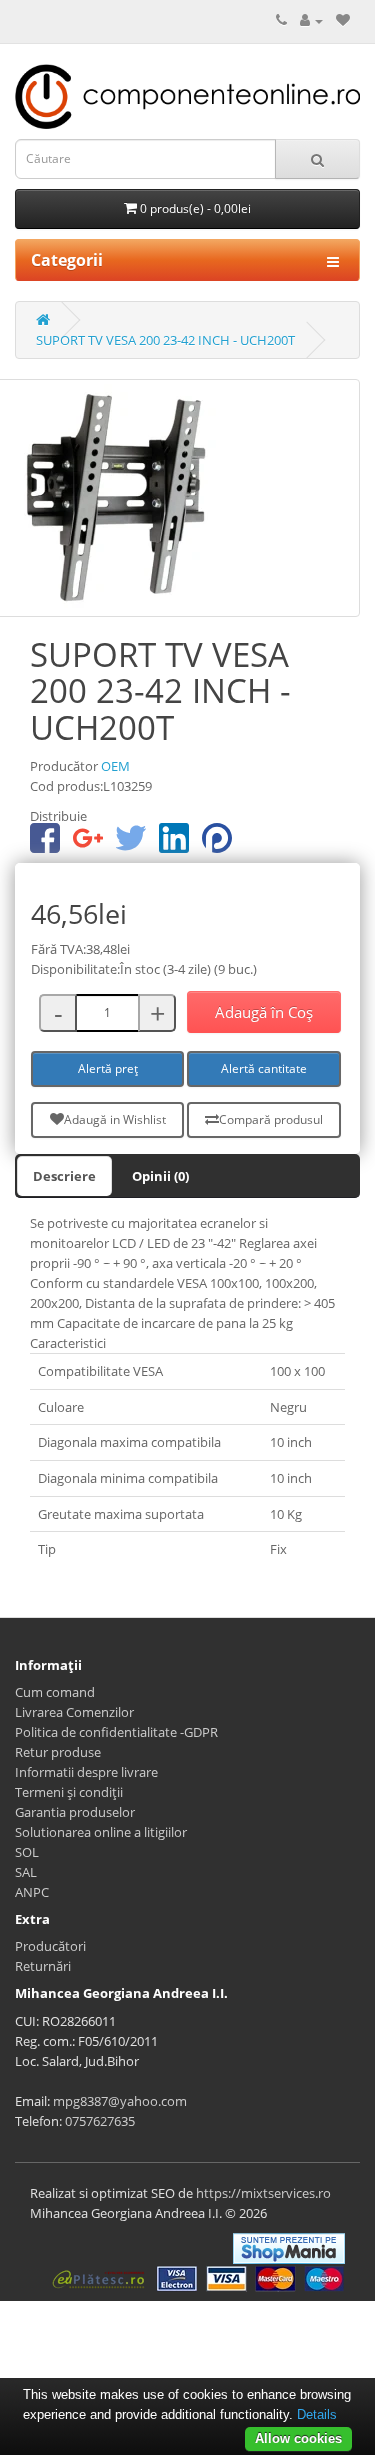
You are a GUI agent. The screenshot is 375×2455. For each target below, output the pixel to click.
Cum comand (55, 1692)
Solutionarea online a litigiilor (101, 1832)
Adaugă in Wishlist (115, 1119)
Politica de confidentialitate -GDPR (116, 1732)
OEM (115, 766)
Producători (50, 1946)
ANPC (32, 1892)
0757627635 (100, 2121)
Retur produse (58, 1752)
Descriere (64, 1176)
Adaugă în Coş (264, 1012)
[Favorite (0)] (343, 20)
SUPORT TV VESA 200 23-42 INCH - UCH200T (165, 340)
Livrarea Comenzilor (74, 1712)
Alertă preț (108, 1068)
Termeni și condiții (69, 1792)
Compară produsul (271, 1119)
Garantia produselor (75, 1812)
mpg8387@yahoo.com (120, 2101)
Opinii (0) (160, 1176)
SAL (26, 1872)
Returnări (43, 1966)
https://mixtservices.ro (263, 2193)
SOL (27, 1852)
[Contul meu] (311, 20)
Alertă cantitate (264, 1068)
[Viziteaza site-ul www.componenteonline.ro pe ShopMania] (289, 2247)
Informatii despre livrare (86, 1772)
